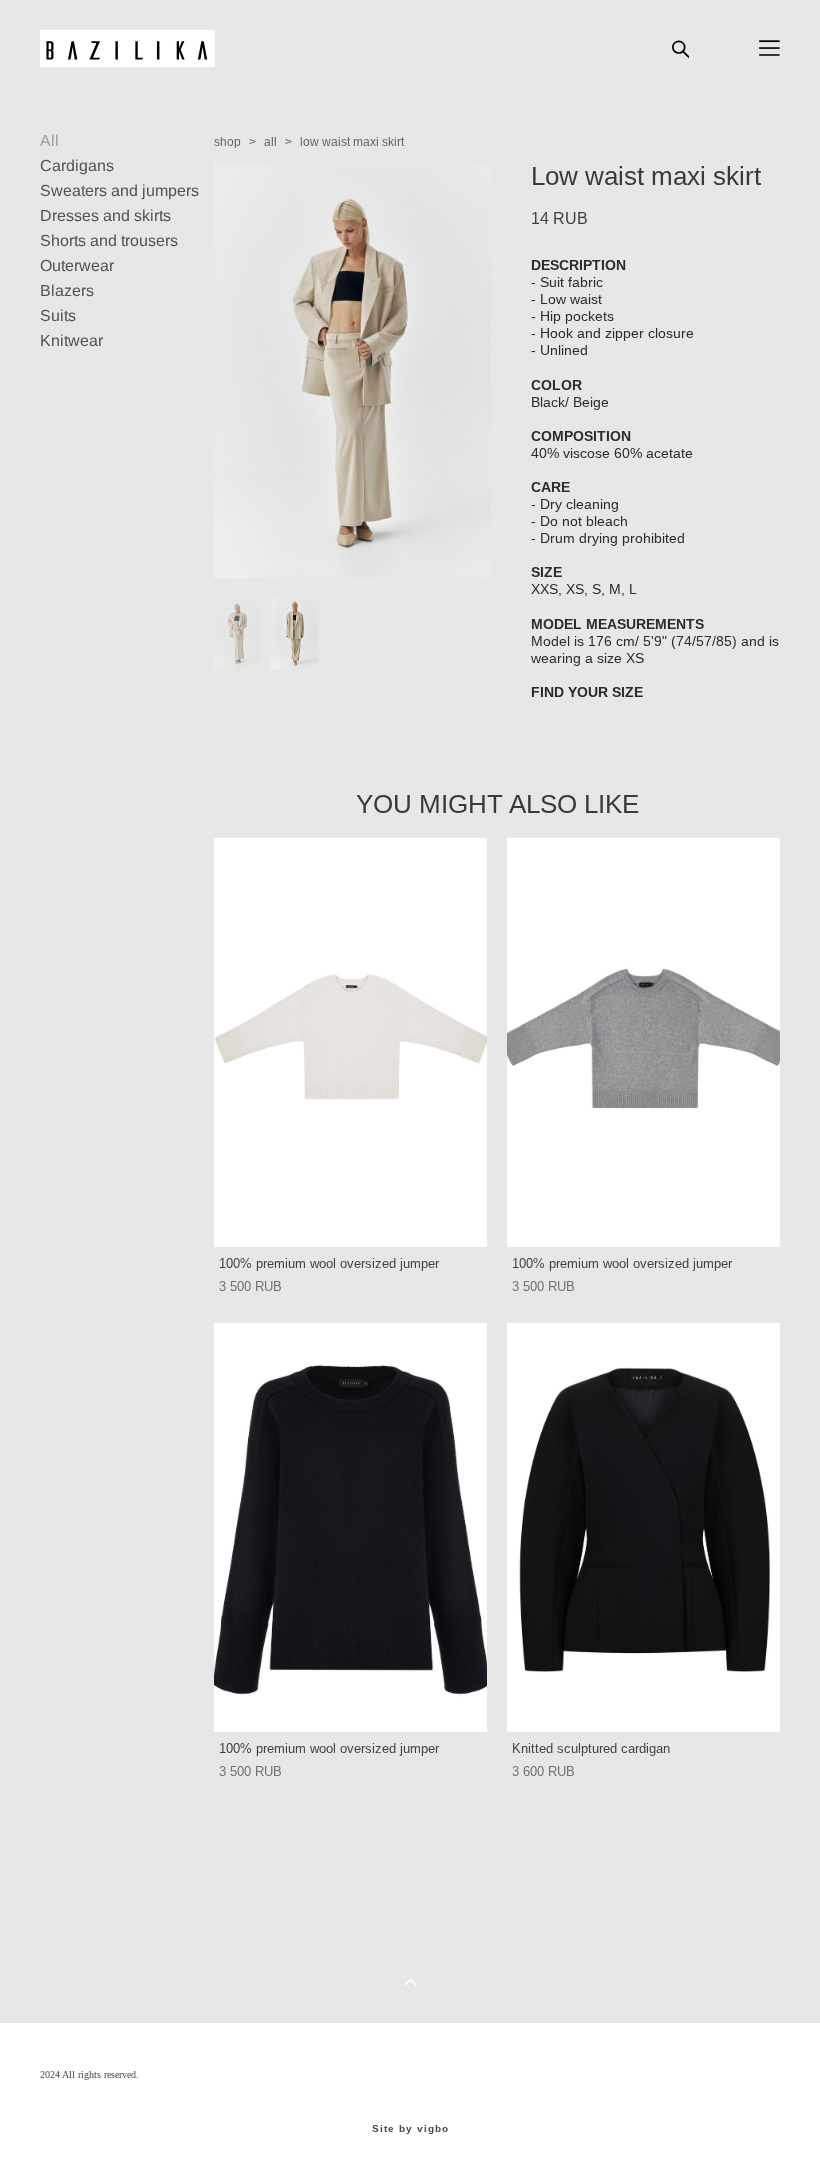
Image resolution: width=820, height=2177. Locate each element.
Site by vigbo (410, 2129)
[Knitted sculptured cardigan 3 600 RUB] (643, 1527)
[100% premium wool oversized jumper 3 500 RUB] (350, 1042)
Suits (58, 315)
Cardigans (77, 165)
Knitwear (71, 340)
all (270, 142)
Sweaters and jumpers (119, 190)
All (49, 140)
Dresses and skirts (105, 215)
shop (227, 142)
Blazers (67, 290)
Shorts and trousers (109, 240)
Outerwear (77, 265)
